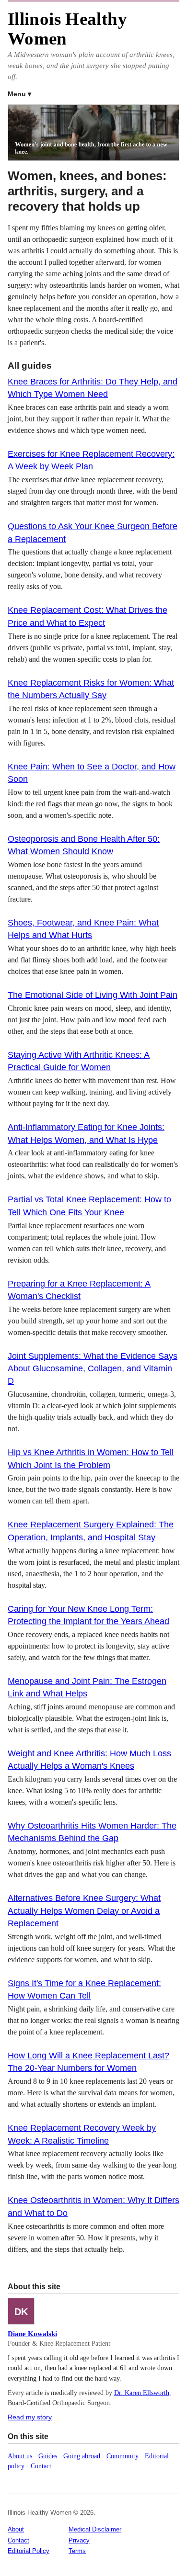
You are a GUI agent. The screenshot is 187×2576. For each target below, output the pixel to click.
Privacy (79, 2540)
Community (123, 2456)
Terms (77, 2551)
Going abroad (82, 2456)
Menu (17, 94)
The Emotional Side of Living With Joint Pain (93, 995)
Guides (48, 2456)
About (16, 2529)
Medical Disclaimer (95, 2529)
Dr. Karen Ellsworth (142, 2393)
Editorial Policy (29, 2551)
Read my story (30, 2417)
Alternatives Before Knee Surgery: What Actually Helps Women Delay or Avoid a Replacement (84, 1911)
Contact (41, 2466)
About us (20, 2456)
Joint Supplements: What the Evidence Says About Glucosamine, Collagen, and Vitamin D (93, 1369)
